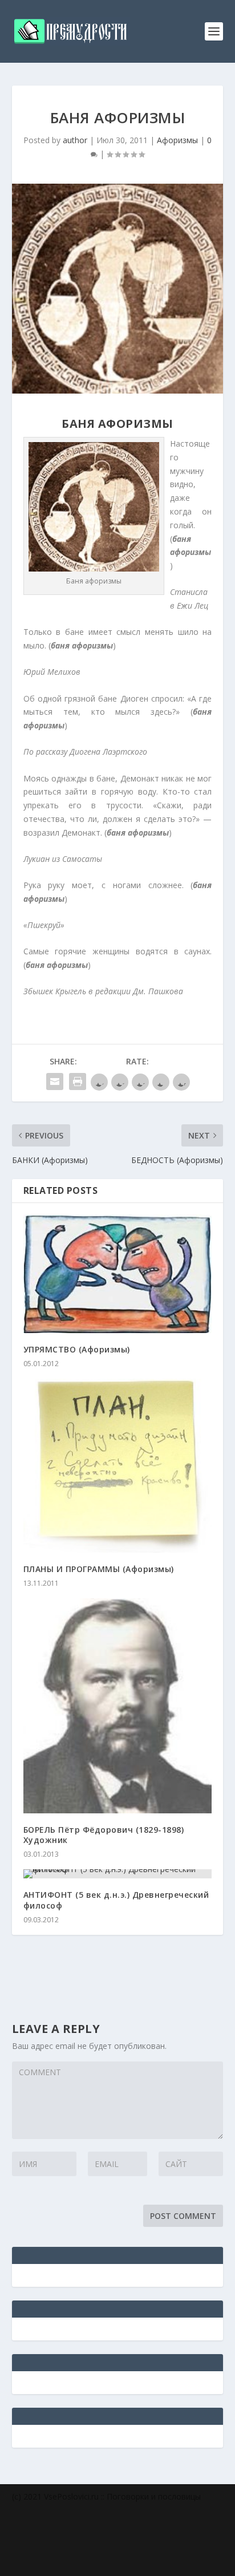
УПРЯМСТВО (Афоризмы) (77, 1349)
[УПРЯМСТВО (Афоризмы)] (118, 1274)
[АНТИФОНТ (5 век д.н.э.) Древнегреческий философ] (118, 1874)
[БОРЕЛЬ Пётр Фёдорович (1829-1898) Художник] (118, 1706)
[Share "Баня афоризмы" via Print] (78, 1082)
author (75, 140)
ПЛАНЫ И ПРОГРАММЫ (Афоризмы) (99, 1569)
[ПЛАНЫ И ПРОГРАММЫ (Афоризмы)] (118, 1466)
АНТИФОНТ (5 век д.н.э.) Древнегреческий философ (116, 1900)
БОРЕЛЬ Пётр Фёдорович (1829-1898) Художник (104, 1835)
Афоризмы (177, 140)
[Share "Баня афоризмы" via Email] (55, 1082)
